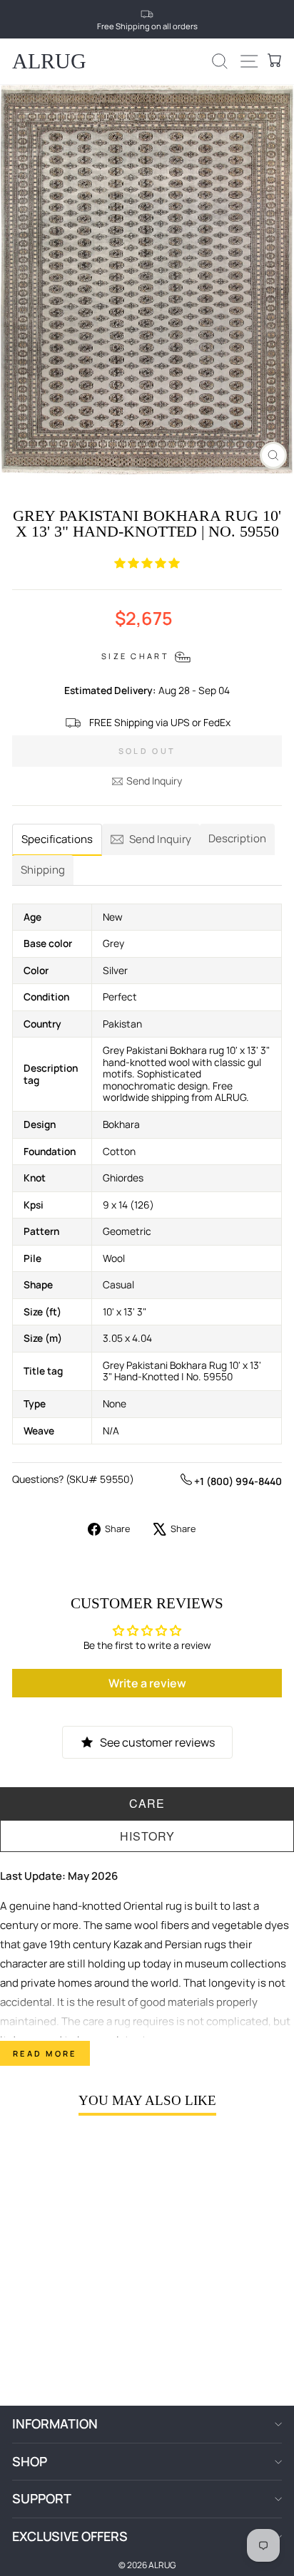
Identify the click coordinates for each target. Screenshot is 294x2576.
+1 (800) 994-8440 (237, 1481)
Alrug (49, 61)
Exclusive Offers (70, 2536)
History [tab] (147, 1836)
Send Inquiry (154, 781)
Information (55, 2424)
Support (42, 2498)
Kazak (128, 1944)
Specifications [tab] (57, 839)
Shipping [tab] (43, 870)
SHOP (30, 2461)
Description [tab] (237, 838)
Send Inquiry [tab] (160, 839)
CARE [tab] (147, 1803)
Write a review (147, 1683)
